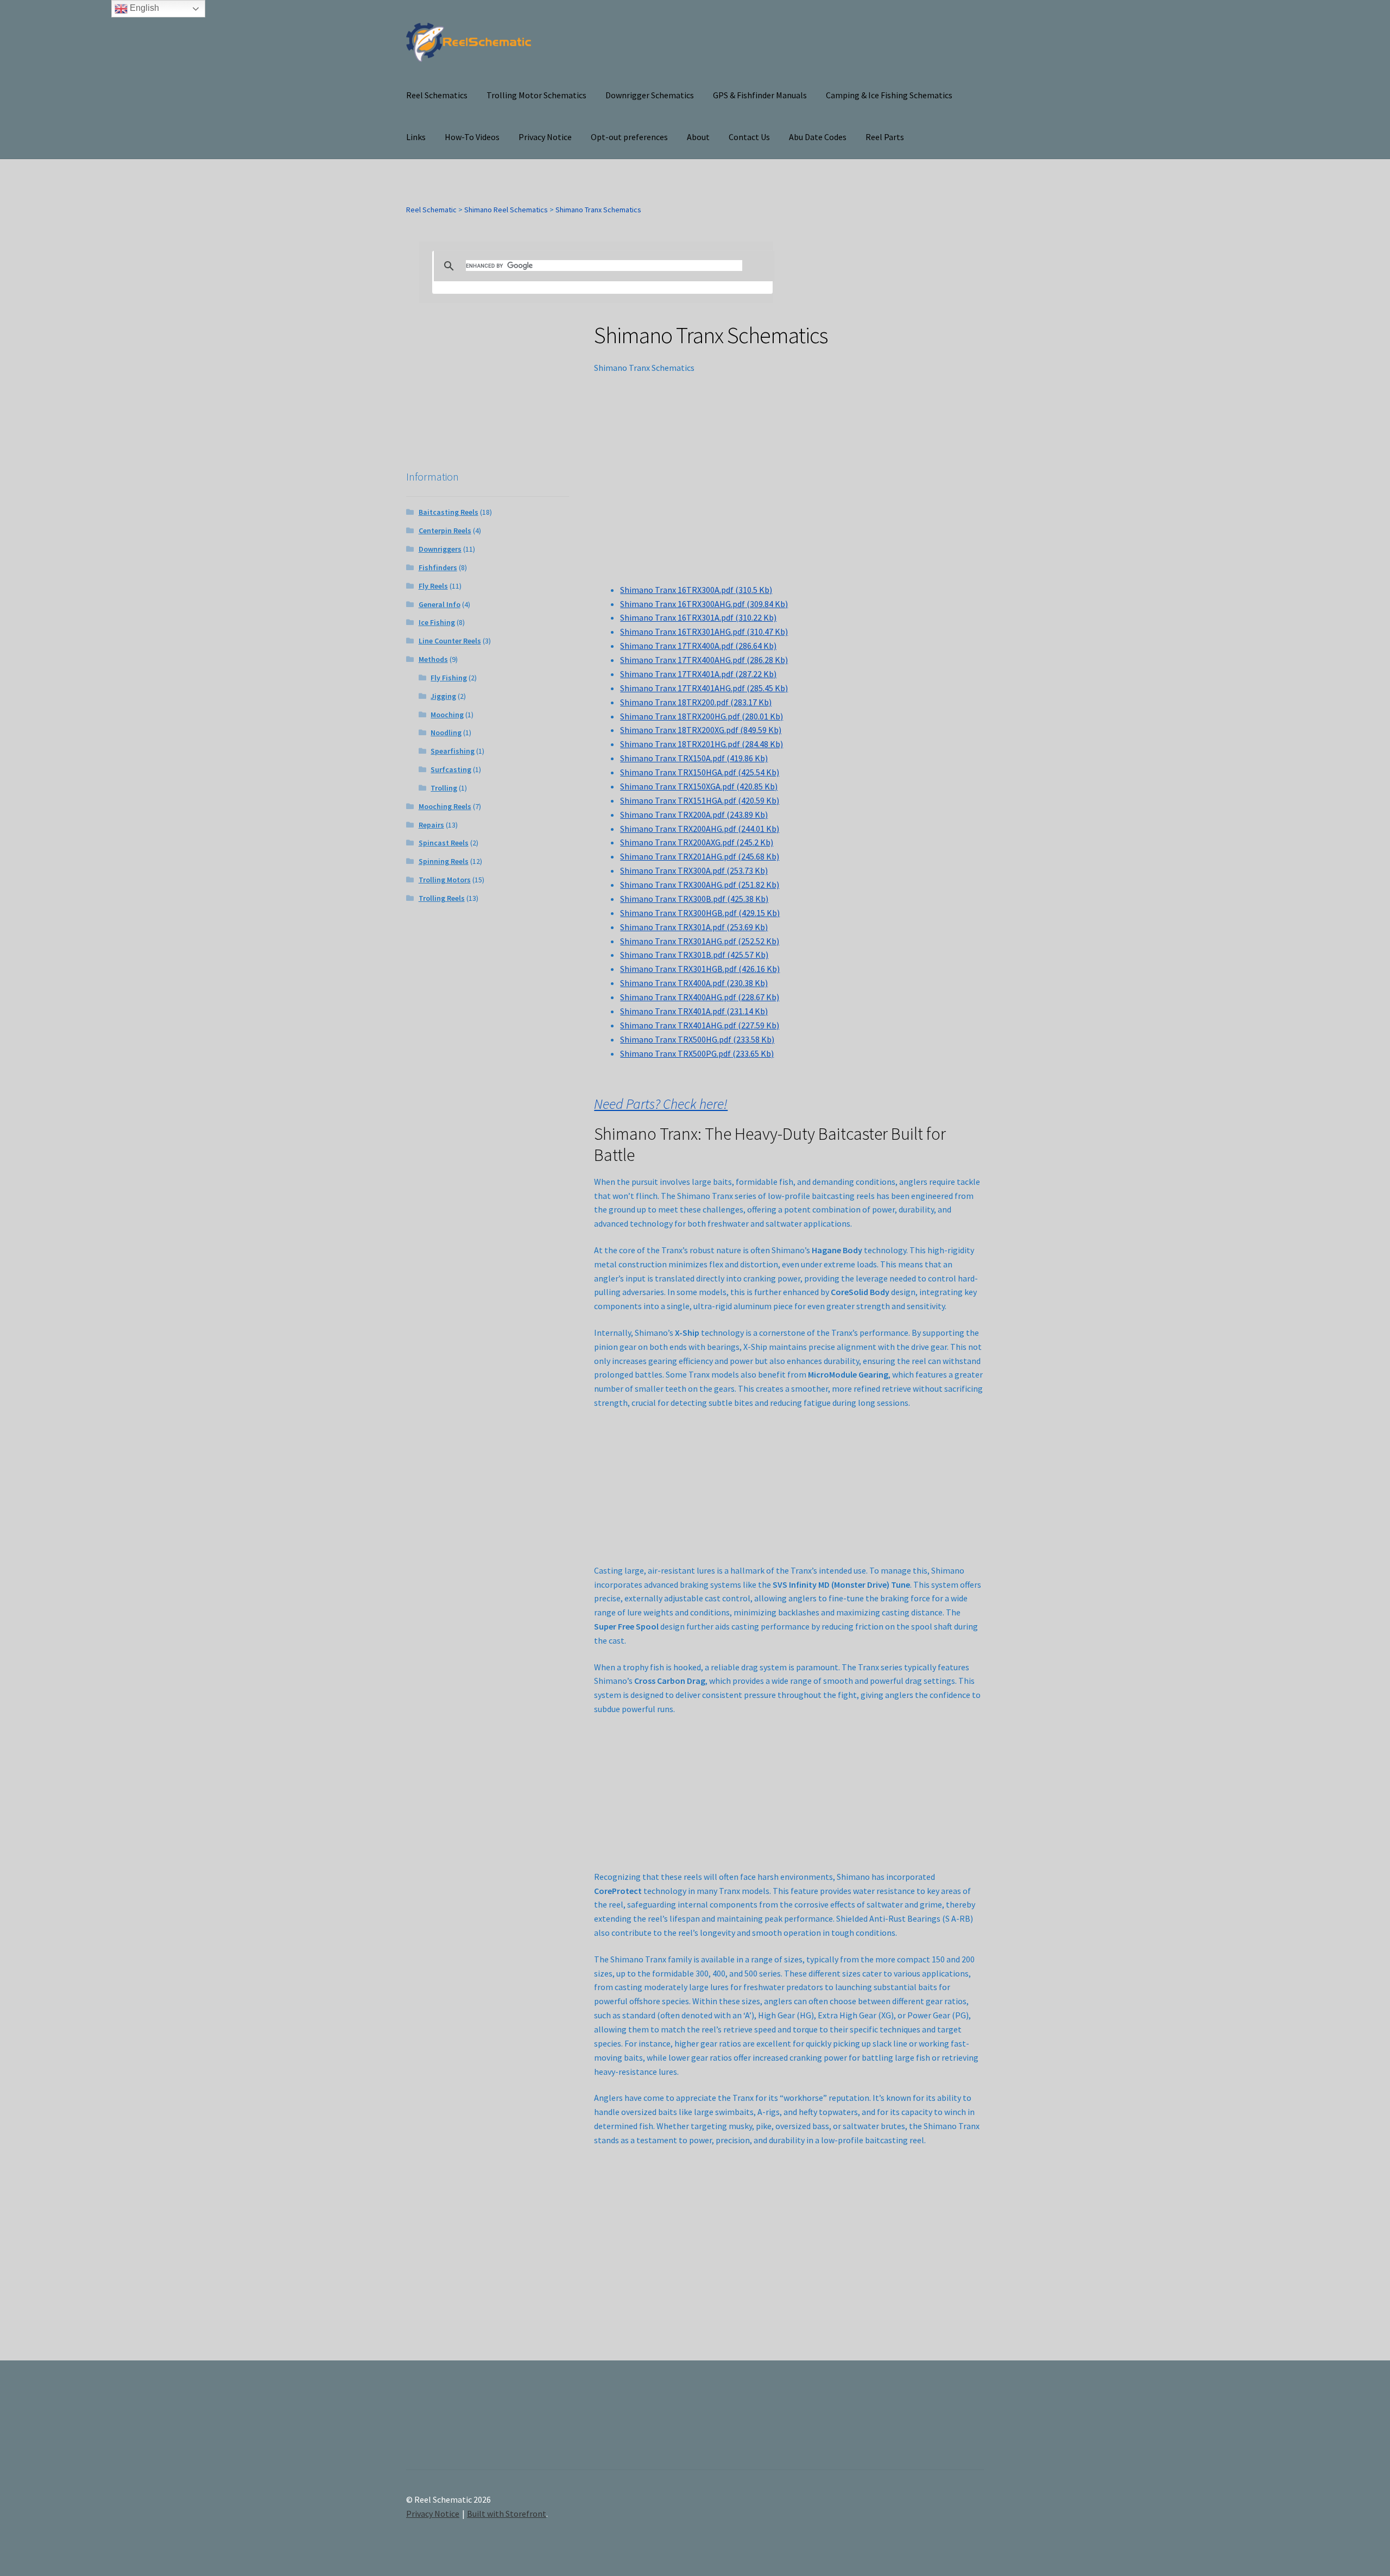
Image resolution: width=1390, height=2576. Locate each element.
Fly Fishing (449, 678)
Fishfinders (438, 567)
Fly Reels (433, 586)
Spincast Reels (444, 843)
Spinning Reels (444, 861)
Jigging (443, 696)
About (698, 137)
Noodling (446, 733)
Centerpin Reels (445, 531)
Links (416, 137)
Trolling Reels (442, 898)
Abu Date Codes (818, 137)
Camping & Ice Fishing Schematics (889, 95)
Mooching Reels (445, 806)
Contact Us (749, 137)
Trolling (444, 788)
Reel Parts (885, 137)
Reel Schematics (437, 95)
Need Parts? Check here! (661, 1104)
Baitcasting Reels (448, 512)
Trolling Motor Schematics (536, 95)
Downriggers (440, 549)
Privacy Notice (545, 137)
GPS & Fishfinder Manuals (760, 95)
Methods (433, 659)
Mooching (447, 715)
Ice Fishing (437, 622)
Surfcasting (451, 769)
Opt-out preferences (629, 137)
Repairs (431, 825)
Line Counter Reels (450, 641)
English (143, 8)
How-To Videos (472, 137)
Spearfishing (453, 751)
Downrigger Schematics (650, 95)
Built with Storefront (507, 2514)
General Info (440, 604)
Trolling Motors (445, 880)
